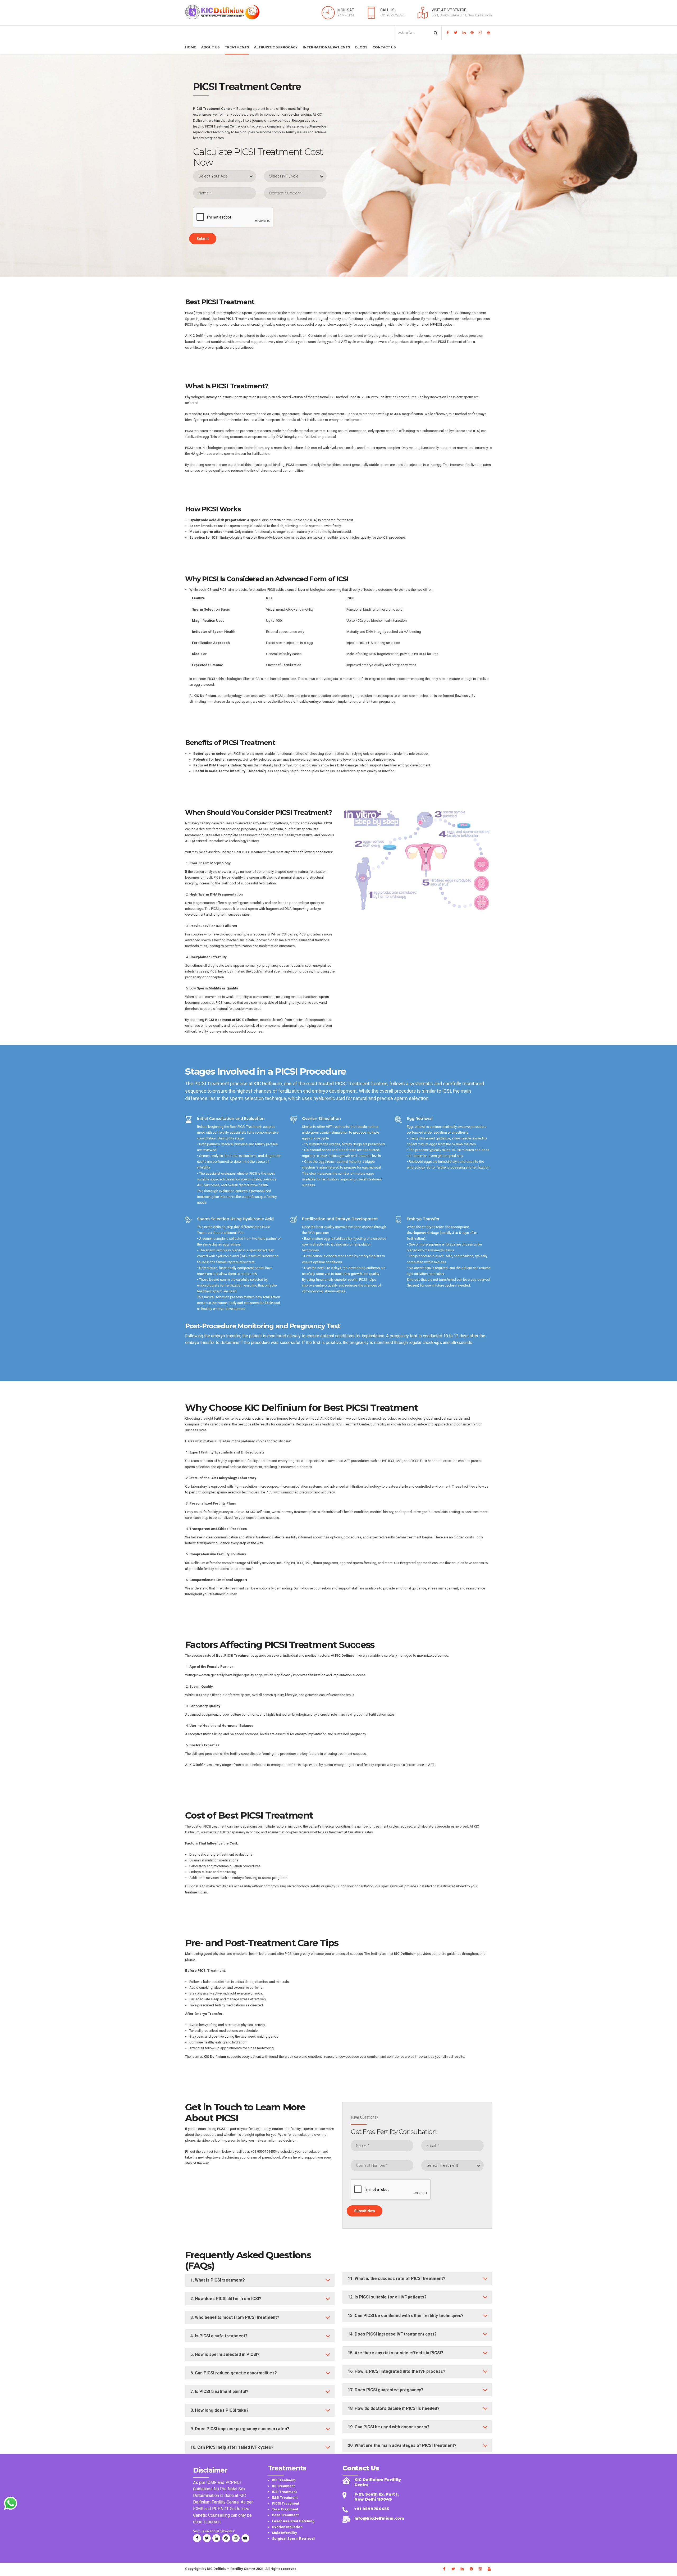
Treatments (237, 47)
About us (210, 47)
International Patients (326, 47)
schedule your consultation (301, 2152)
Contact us (384, 47)
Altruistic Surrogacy (276, 47)
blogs (361, 47)
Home (191, 47)
